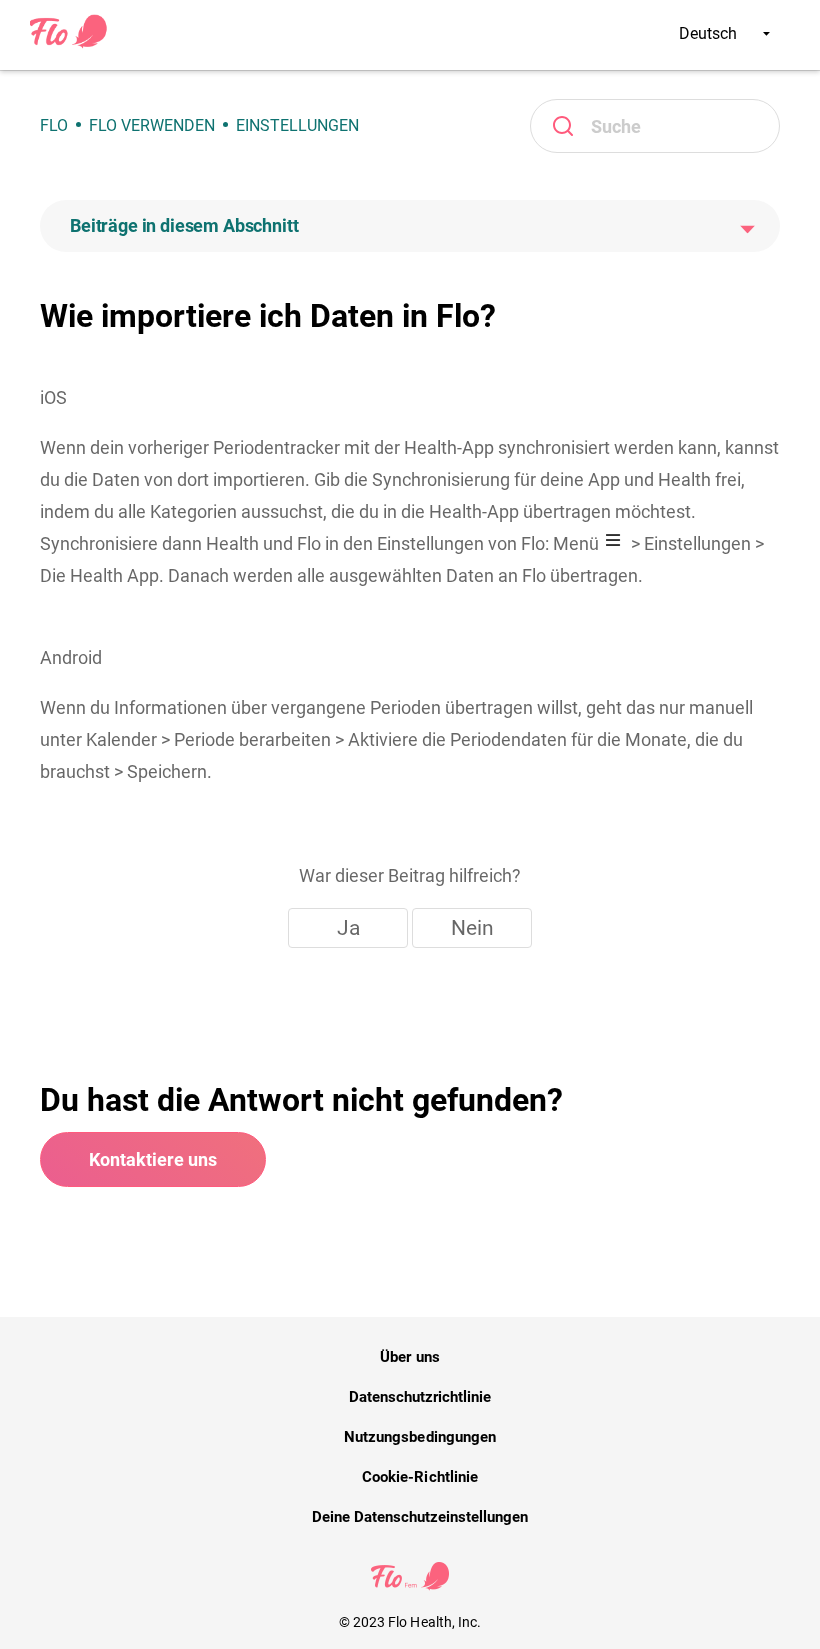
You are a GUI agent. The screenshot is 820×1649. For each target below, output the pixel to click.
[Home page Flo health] (69, 44)
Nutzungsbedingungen (420, 1437)
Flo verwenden (152, 125)
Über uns (409, 1357)
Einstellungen (297, 125)
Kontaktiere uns (153, 1159)
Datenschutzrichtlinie (420, 1397)
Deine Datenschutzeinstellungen (420, 1517)
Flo (54, 125)
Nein (472, 928)
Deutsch (710, 33)
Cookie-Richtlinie (420, 1477)
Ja (348, 928)
